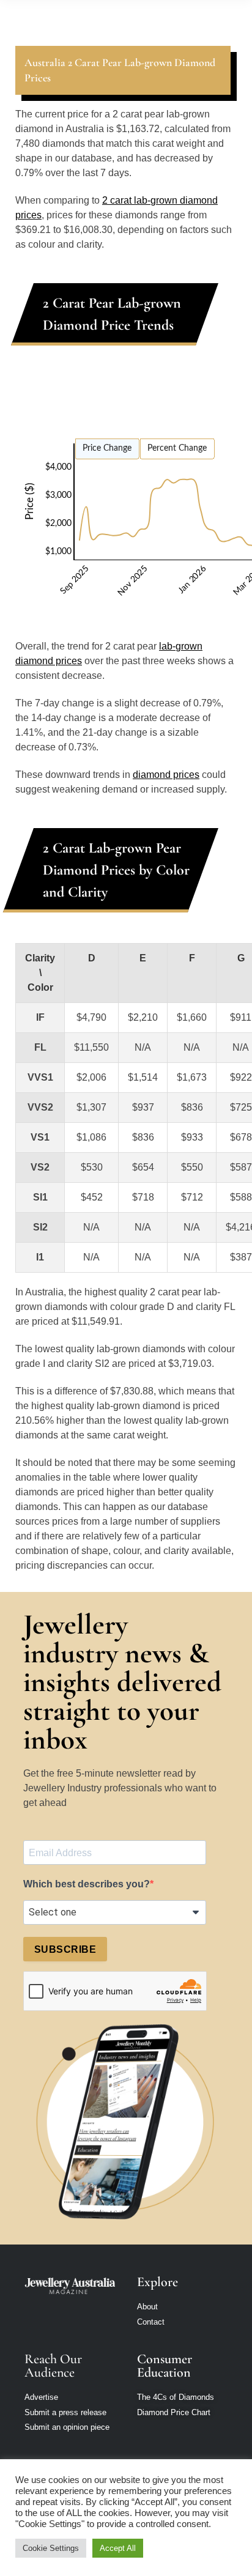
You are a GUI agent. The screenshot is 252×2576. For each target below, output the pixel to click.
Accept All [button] (118, 2548)
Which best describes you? (87, 1884)
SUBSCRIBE (65, 1949)
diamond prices (166, 775)
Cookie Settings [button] (51, 2548)
